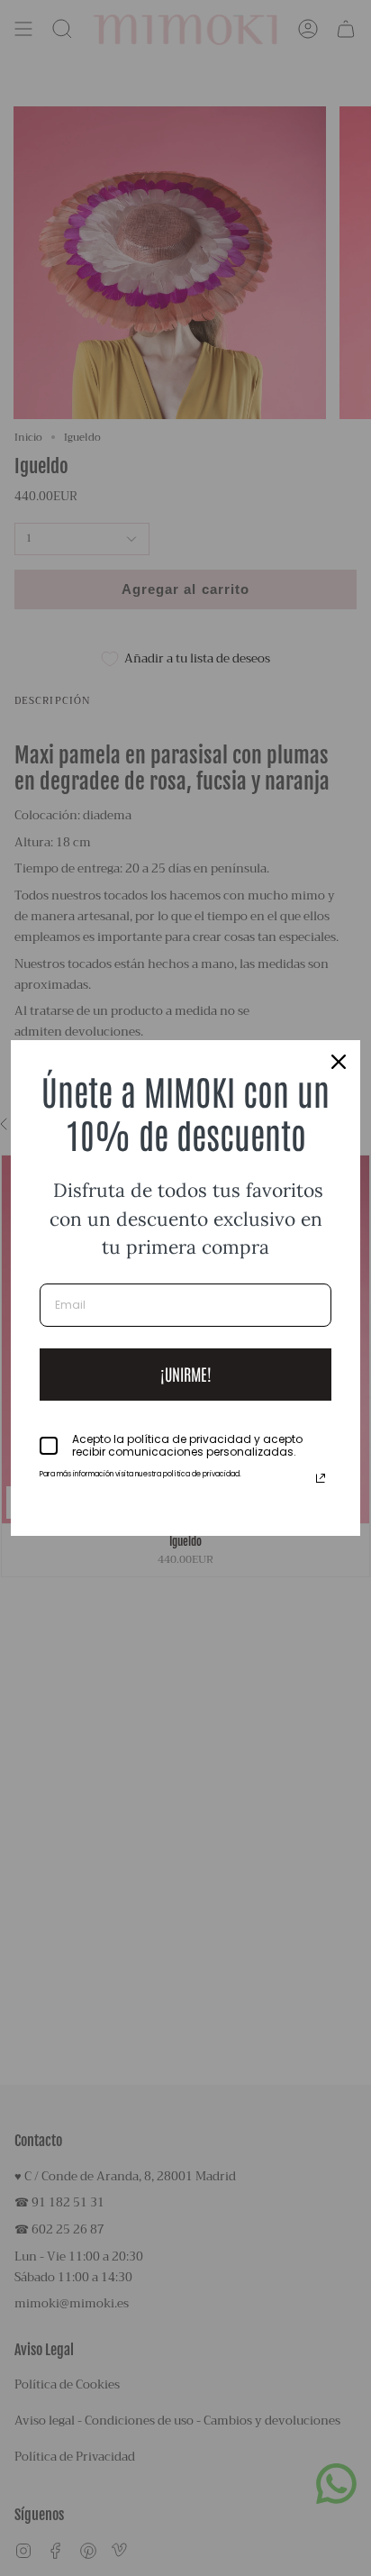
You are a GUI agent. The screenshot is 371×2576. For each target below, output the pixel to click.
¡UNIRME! (186, 1374)
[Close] (339, 1062)
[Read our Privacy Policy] (321, 1478)
